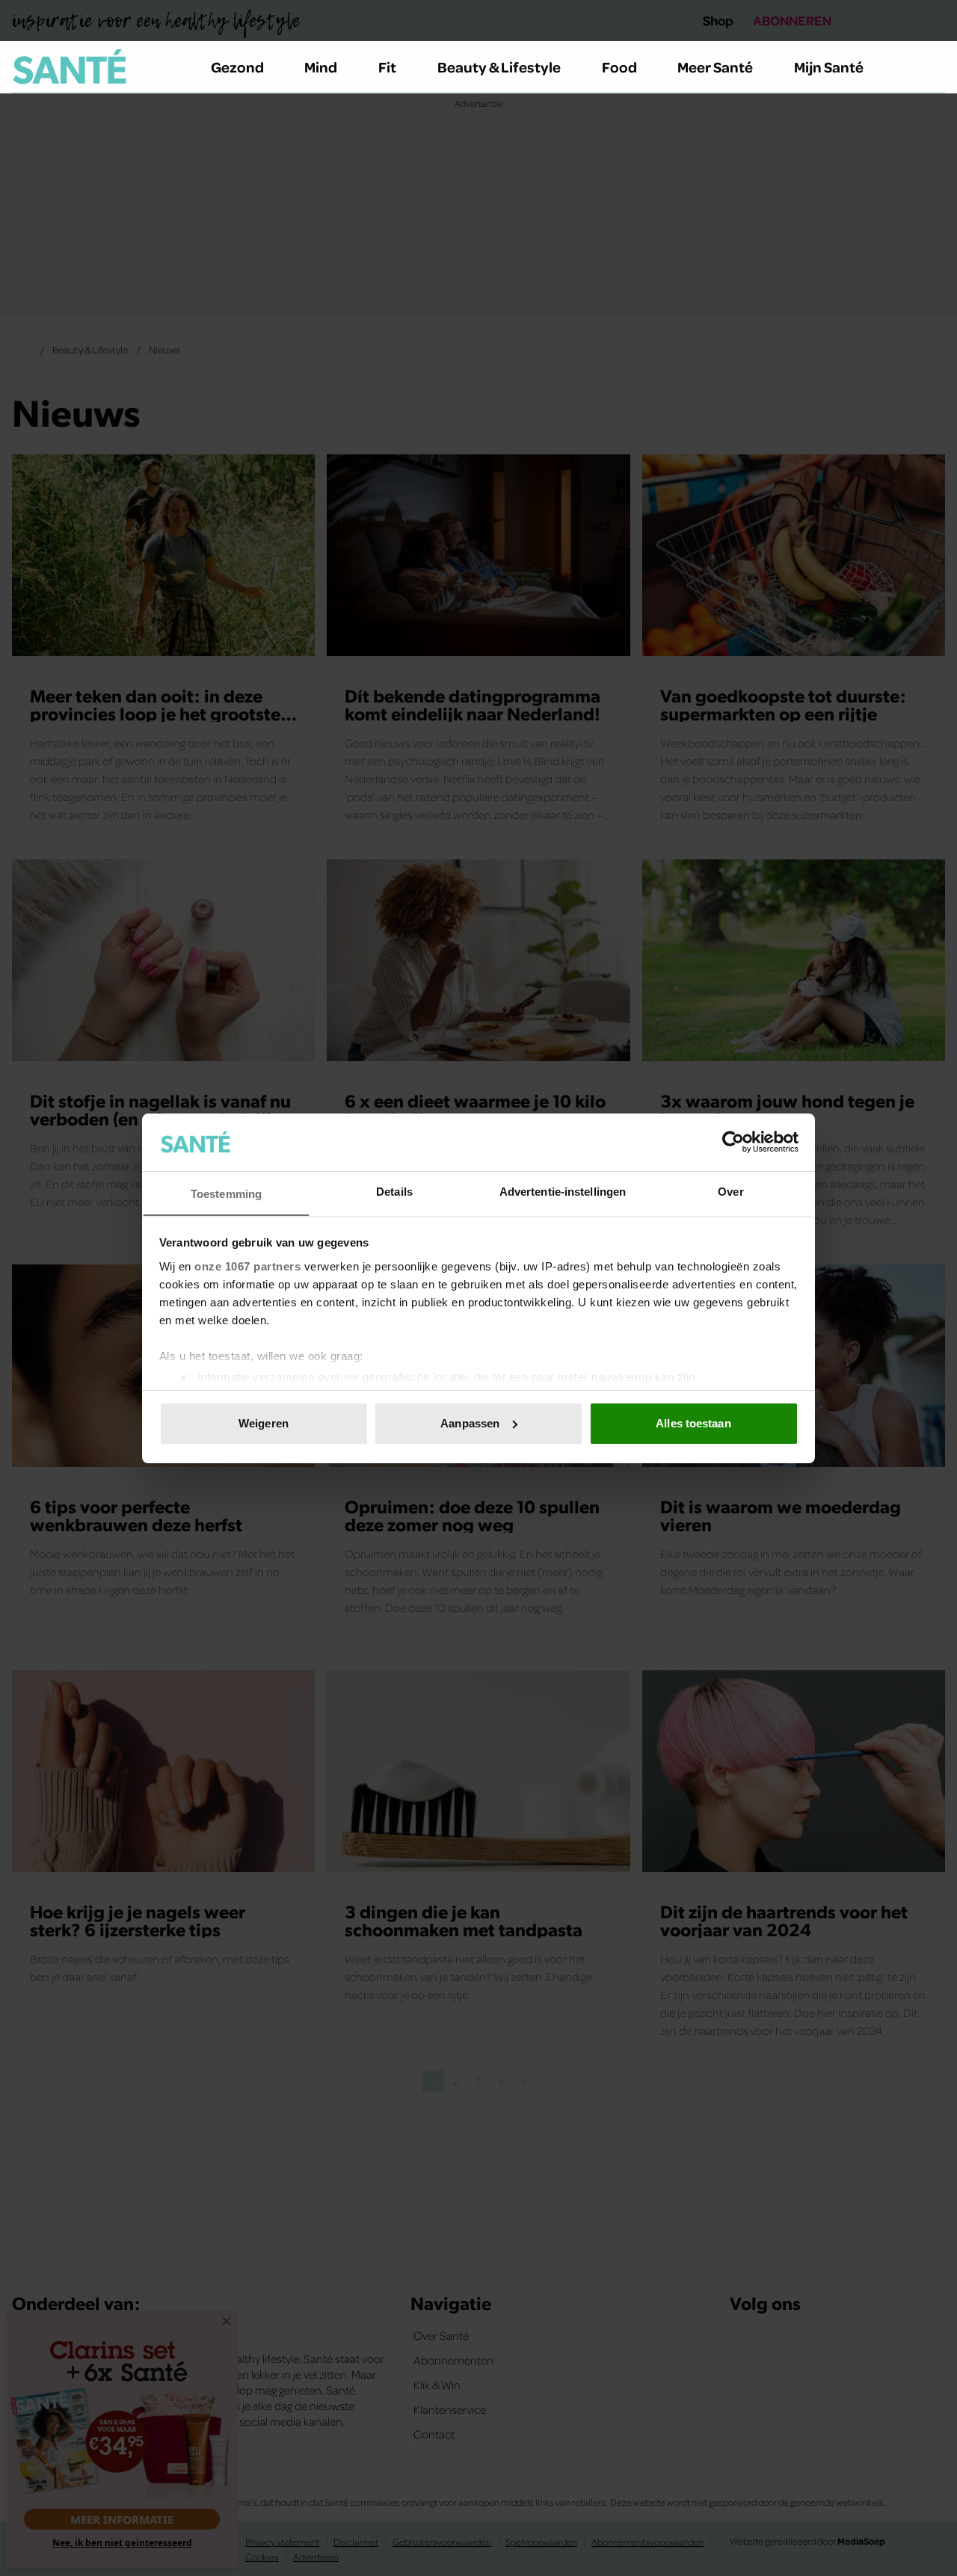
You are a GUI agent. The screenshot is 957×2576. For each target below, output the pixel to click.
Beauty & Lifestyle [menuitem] (499, 67)
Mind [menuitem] (321, 67)
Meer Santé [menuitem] (715, 67)
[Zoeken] (933, 67)
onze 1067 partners (247, 1266)
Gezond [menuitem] (237, 67)
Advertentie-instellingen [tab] (563, 1191)
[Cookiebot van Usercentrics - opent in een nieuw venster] (733, 1142)
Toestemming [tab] (226, 1193)
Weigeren (264, 1423)
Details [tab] (394, 1191)
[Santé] (70, 67)
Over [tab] (730, 1191)
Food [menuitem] (619, 67)
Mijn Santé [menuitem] (829, 67)
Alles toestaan (693, 1423)
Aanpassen (470, 1423)
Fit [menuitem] (387, 67)
